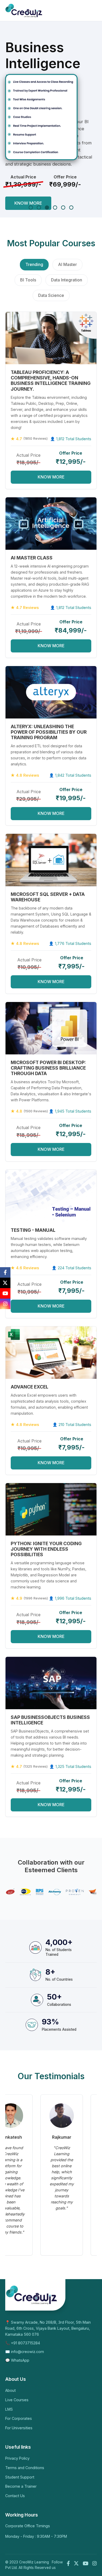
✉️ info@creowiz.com (25, 2352)
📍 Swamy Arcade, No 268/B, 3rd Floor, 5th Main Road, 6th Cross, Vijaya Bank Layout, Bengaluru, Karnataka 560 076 (48, 2328)
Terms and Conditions (25, 2468)
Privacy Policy (17, 2458)
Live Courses (17, 2400)
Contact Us (15, 2496)
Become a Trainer (21, 2486)
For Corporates (19, 2418)
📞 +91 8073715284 (23, 2343)
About (10, 2390)
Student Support (20, 2477)
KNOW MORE (28, 203)
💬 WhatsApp (17, 2360)
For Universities (19, 2428)
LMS (9, 2409)
